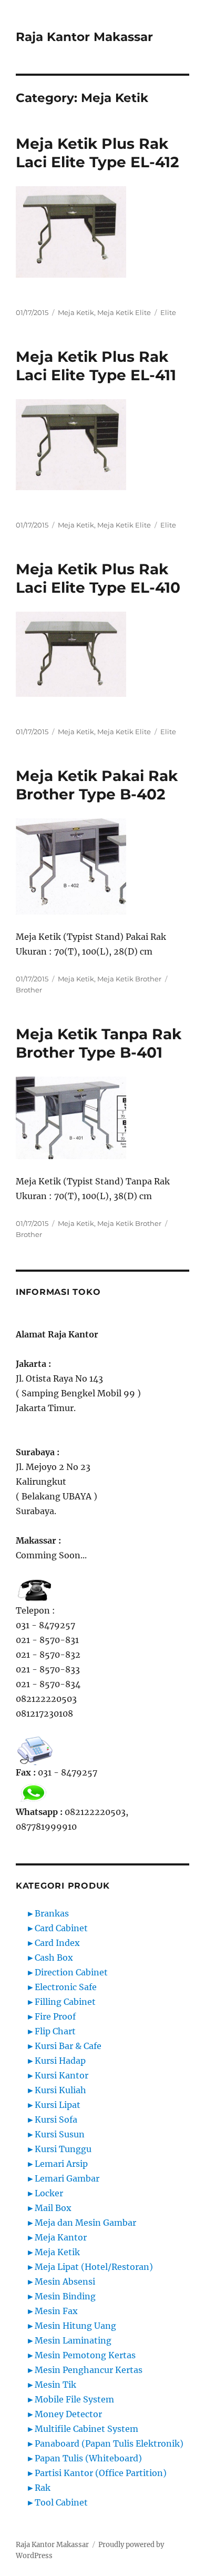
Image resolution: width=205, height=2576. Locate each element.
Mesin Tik (55, 2385)
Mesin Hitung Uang (75, 2326)
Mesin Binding (65, 2296)
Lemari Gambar (67, 2178)
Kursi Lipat (58, 2105)
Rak (43, 2488)
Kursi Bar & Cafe (68, 2046)
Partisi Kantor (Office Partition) (101, 2473)
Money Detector (68, 2414)
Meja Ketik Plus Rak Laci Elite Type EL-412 (98, 153)
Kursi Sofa (56, 2119)
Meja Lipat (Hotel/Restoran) (94, 2267)
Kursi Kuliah (60, 2090)
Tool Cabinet (61, 2502)
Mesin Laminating (73, 2340)
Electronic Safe (66, 1987)
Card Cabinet (61, 1928)
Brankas (52, 1913)
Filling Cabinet (65, 2002)
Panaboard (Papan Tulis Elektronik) (109, 2443)
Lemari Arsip (61, 2164)
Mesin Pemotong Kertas (85, 2355)
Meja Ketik (76, 312)
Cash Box (54, 1958)
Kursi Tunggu (63, 2149)
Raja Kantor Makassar (84, 37)
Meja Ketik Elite (124, 312)
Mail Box (53, 2208)
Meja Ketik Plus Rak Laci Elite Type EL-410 (98, 578)
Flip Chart (55, 2031)
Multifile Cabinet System (86, 2429)
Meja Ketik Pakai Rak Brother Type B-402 (97, 785)
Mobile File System (74, 2399)
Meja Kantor (61, 2237)
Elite (168, 312)
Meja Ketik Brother (129, 979)
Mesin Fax (56, 2311)
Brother (29, 990)
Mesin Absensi (65, 2281)
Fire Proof (55, 2016)
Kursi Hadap (60, 2061)
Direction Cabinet (71, 1972)
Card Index (57, 1943)
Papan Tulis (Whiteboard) (88, 2458)
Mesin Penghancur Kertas (89, 2370)
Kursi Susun (60, 2134)
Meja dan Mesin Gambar (85, 2223)
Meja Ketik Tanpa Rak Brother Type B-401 (99, 1043)
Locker (49, 2193)
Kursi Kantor (61, 2075)
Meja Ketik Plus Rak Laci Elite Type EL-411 (96, 366)
